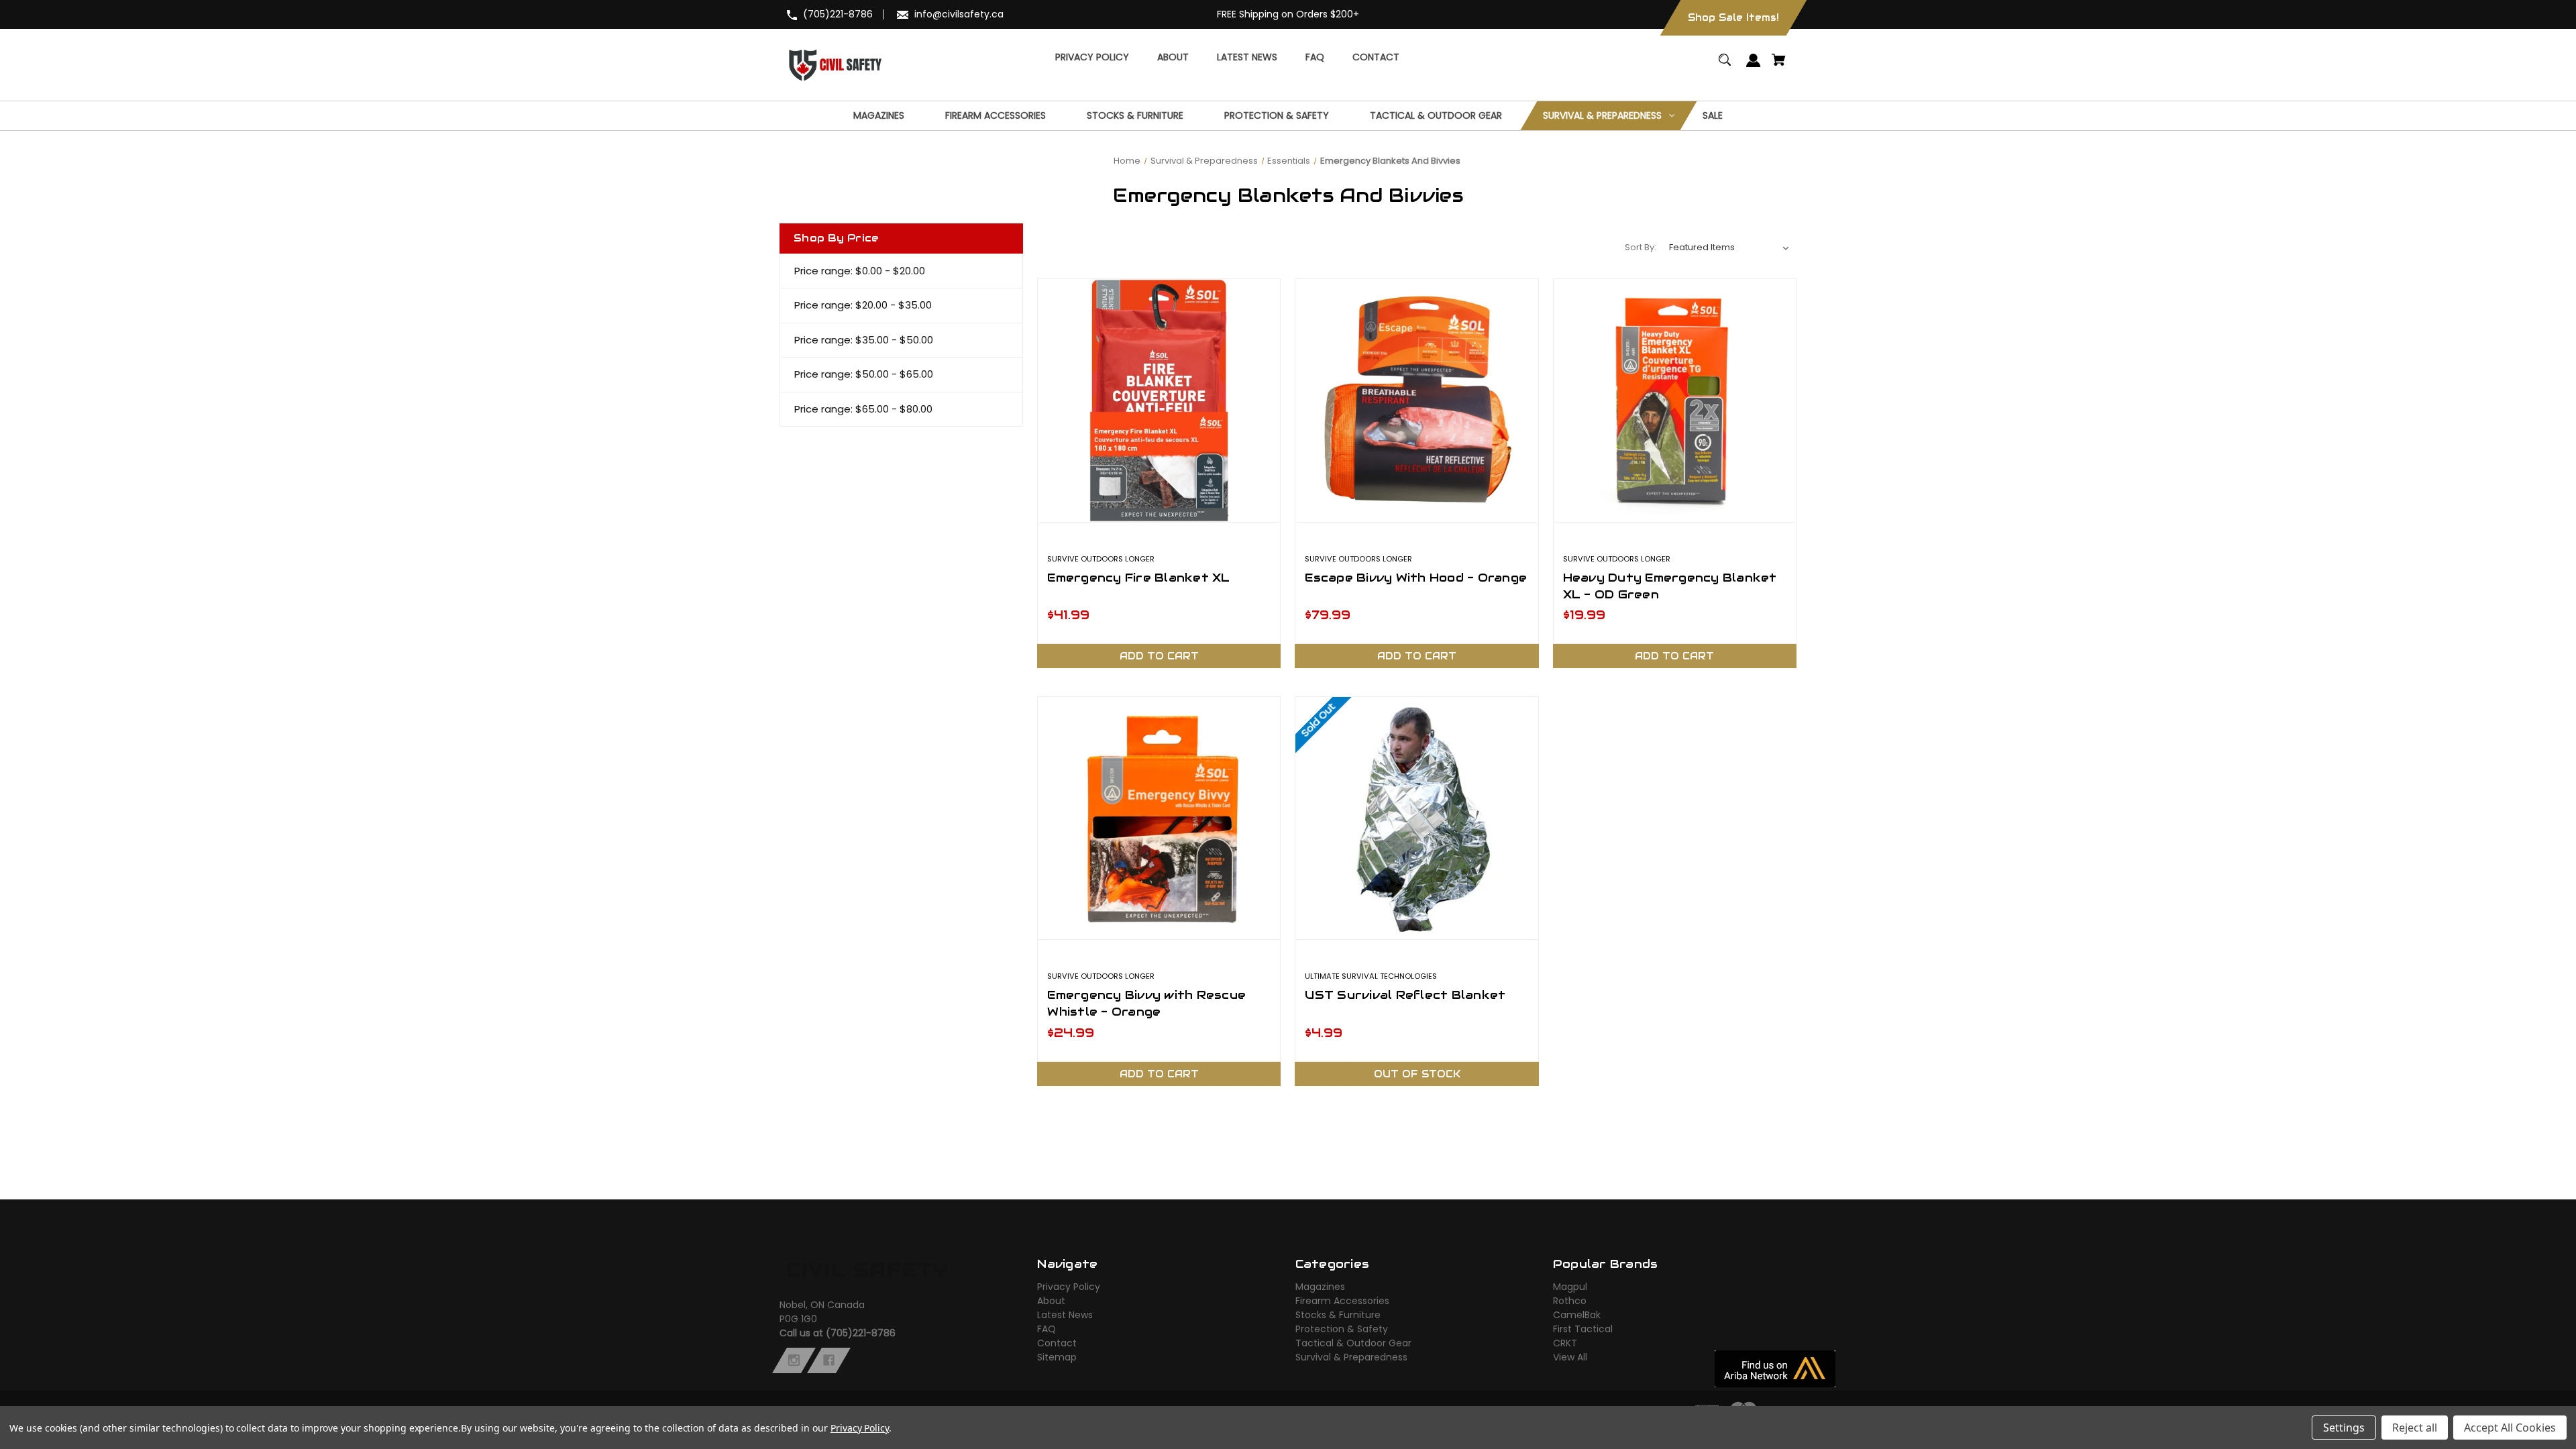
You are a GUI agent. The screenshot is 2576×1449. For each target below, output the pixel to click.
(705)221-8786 (838, 14)
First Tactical (1583, 1329)
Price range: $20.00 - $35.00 (863, 305)
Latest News (1065, 1315)
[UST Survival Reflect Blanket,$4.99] (1416, 818)
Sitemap (1057, 1357)
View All (1570, 1357)
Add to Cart (1159, 656)
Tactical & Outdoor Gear (1353, 1343)
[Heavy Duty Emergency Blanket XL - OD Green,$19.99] (1675, 400)
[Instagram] (794, 1360)
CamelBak (1577, 1315)
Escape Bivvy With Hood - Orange (1416, 578)
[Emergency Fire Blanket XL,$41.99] (1159, 400)
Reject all (2415, 1428)
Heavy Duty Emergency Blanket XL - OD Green (1670, 586)
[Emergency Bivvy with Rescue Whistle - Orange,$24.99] (1159, 818)
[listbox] (1729, 248)
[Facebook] (829, 1360)
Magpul (1570, 1287)
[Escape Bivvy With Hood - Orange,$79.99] (1416, 400)
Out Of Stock (1417, 1074)
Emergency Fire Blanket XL (1138, 578)
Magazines (1320, 1287)
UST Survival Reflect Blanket (1405, 995)
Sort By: (1641, 247)
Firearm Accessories (1342, 1301)
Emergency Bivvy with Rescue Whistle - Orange (1146, 1003)
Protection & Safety (1342, 1329)
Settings (2344, 1428)
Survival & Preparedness (1351, 1357)
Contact (1057, 1343)
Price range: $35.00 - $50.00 (864, 340)
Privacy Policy (1069, 1287)
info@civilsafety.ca (959, 14)
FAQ (1046, 1329)
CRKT (1565, 1343)
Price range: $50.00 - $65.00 (864, 374)
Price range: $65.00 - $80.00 (863, 409)
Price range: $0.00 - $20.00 (860, 271)
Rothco (1570, 1301)
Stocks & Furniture (1338, 1315)
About (1051, 1301)
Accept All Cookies (2510, 1428)
